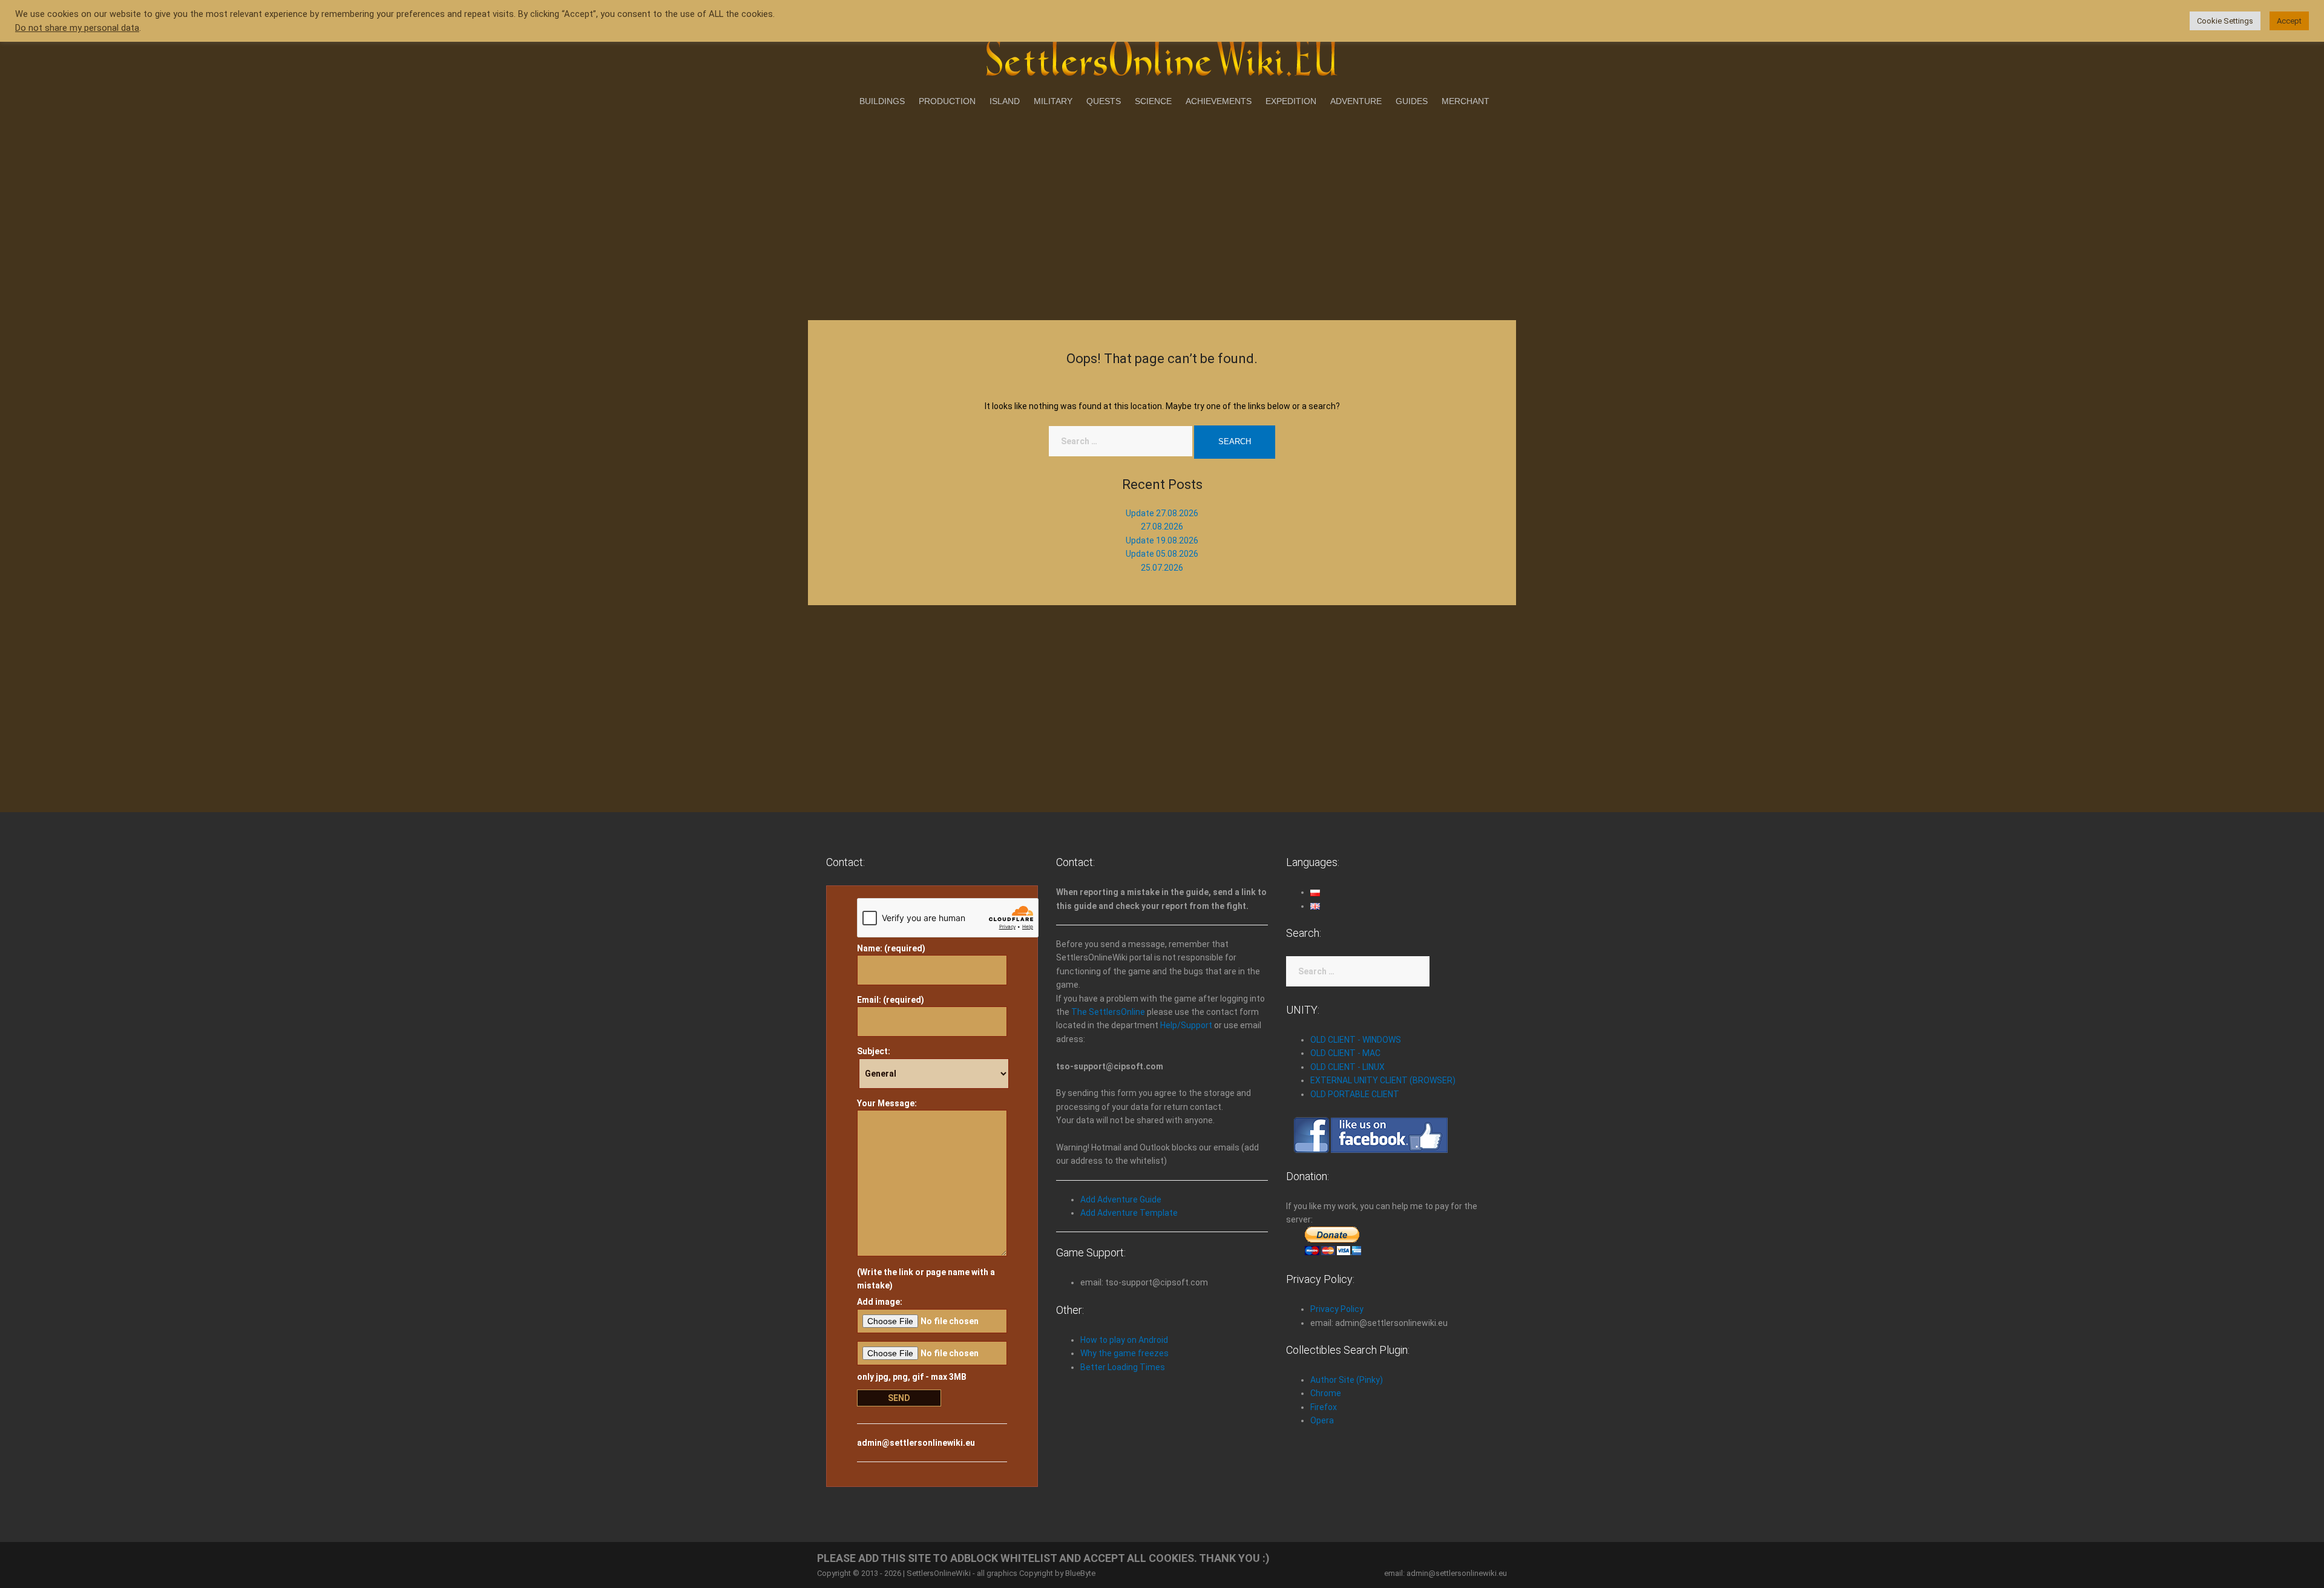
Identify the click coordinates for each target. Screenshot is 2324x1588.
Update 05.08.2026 (1162, 554)
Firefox (1324, 1407)
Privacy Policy (1337, 1309)
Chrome (1326, 1393)
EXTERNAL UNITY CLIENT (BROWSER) (1383, 1080)
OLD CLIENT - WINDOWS (1356, 1040)
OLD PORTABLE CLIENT (1355, 1094)
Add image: (880, 1302)
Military (1053, 101)
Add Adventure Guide (1121, 1199)
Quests (1104, 101)
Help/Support (1186, 1025)
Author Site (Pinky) (1347, 1380)
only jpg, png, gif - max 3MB (912, 1377)
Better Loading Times (1123, 1367)
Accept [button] (2289, 21)
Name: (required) (891, 948)
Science (1153, 101)
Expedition (1291, 101)
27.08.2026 (1162, 527)
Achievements (1219, 101)
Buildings (882, 101)
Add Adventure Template (1129, 1213)
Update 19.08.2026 (1162, 540)
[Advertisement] (1162, 211)
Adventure (1356, 101)
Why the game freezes (1124, 1353)
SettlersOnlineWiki (939, 1573)
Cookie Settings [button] (2225, 21)
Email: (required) (891, 1000)
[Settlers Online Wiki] (1162, 56)
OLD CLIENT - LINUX (1347, 1067)
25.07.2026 (1162, 568)
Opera (1322, 1420)
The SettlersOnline (1108, 1012)
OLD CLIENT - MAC (1345, 1053)
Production (947, 101)
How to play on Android (1124, 1340)
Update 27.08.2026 (1162, 513)
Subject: (874, 1051)
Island (1005, 101)
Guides (1412, 101)
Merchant (1466, 101)
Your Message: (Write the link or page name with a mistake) (926, 1194)
